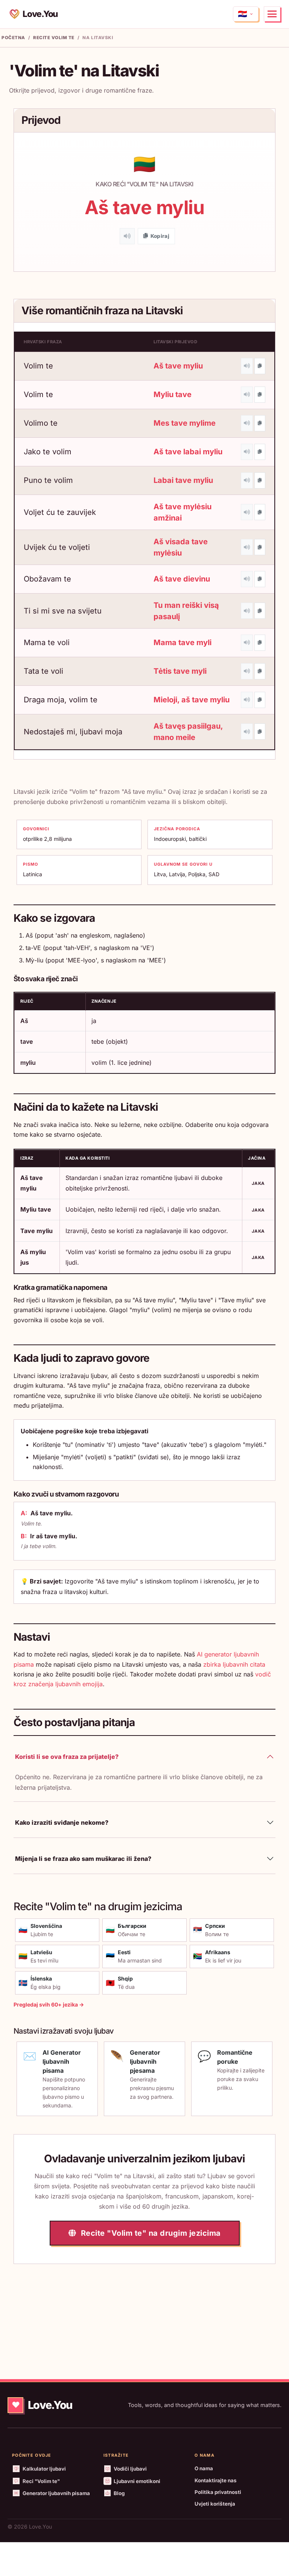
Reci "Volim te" (41, 2481)
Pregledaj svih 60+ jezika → (49, 2004)
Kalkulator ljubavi (44, 2469)
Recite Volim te (54, 38)
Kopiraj (160, 236)
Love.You (40, 14)
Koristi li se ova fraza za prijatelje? (67, 1757)
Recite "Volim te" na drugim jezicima (150, 2233)
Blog (119, 2493)
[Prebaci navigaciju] (272, 14)
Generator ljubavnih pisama (56, 2493)
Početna (13, 38)
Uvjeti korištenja (215, 2504)
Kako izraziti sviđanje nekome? (62, 1822)
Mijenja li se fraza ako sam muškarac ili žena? (83, 1859)
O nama (204, 2468)
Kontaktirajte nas (216, 2480)
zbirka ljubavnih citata (234, 1664)
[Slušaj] (127, 236)
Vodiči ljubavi (130, 2469)
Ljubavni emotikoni (137, 2481)
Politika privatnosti (218, 2492)
